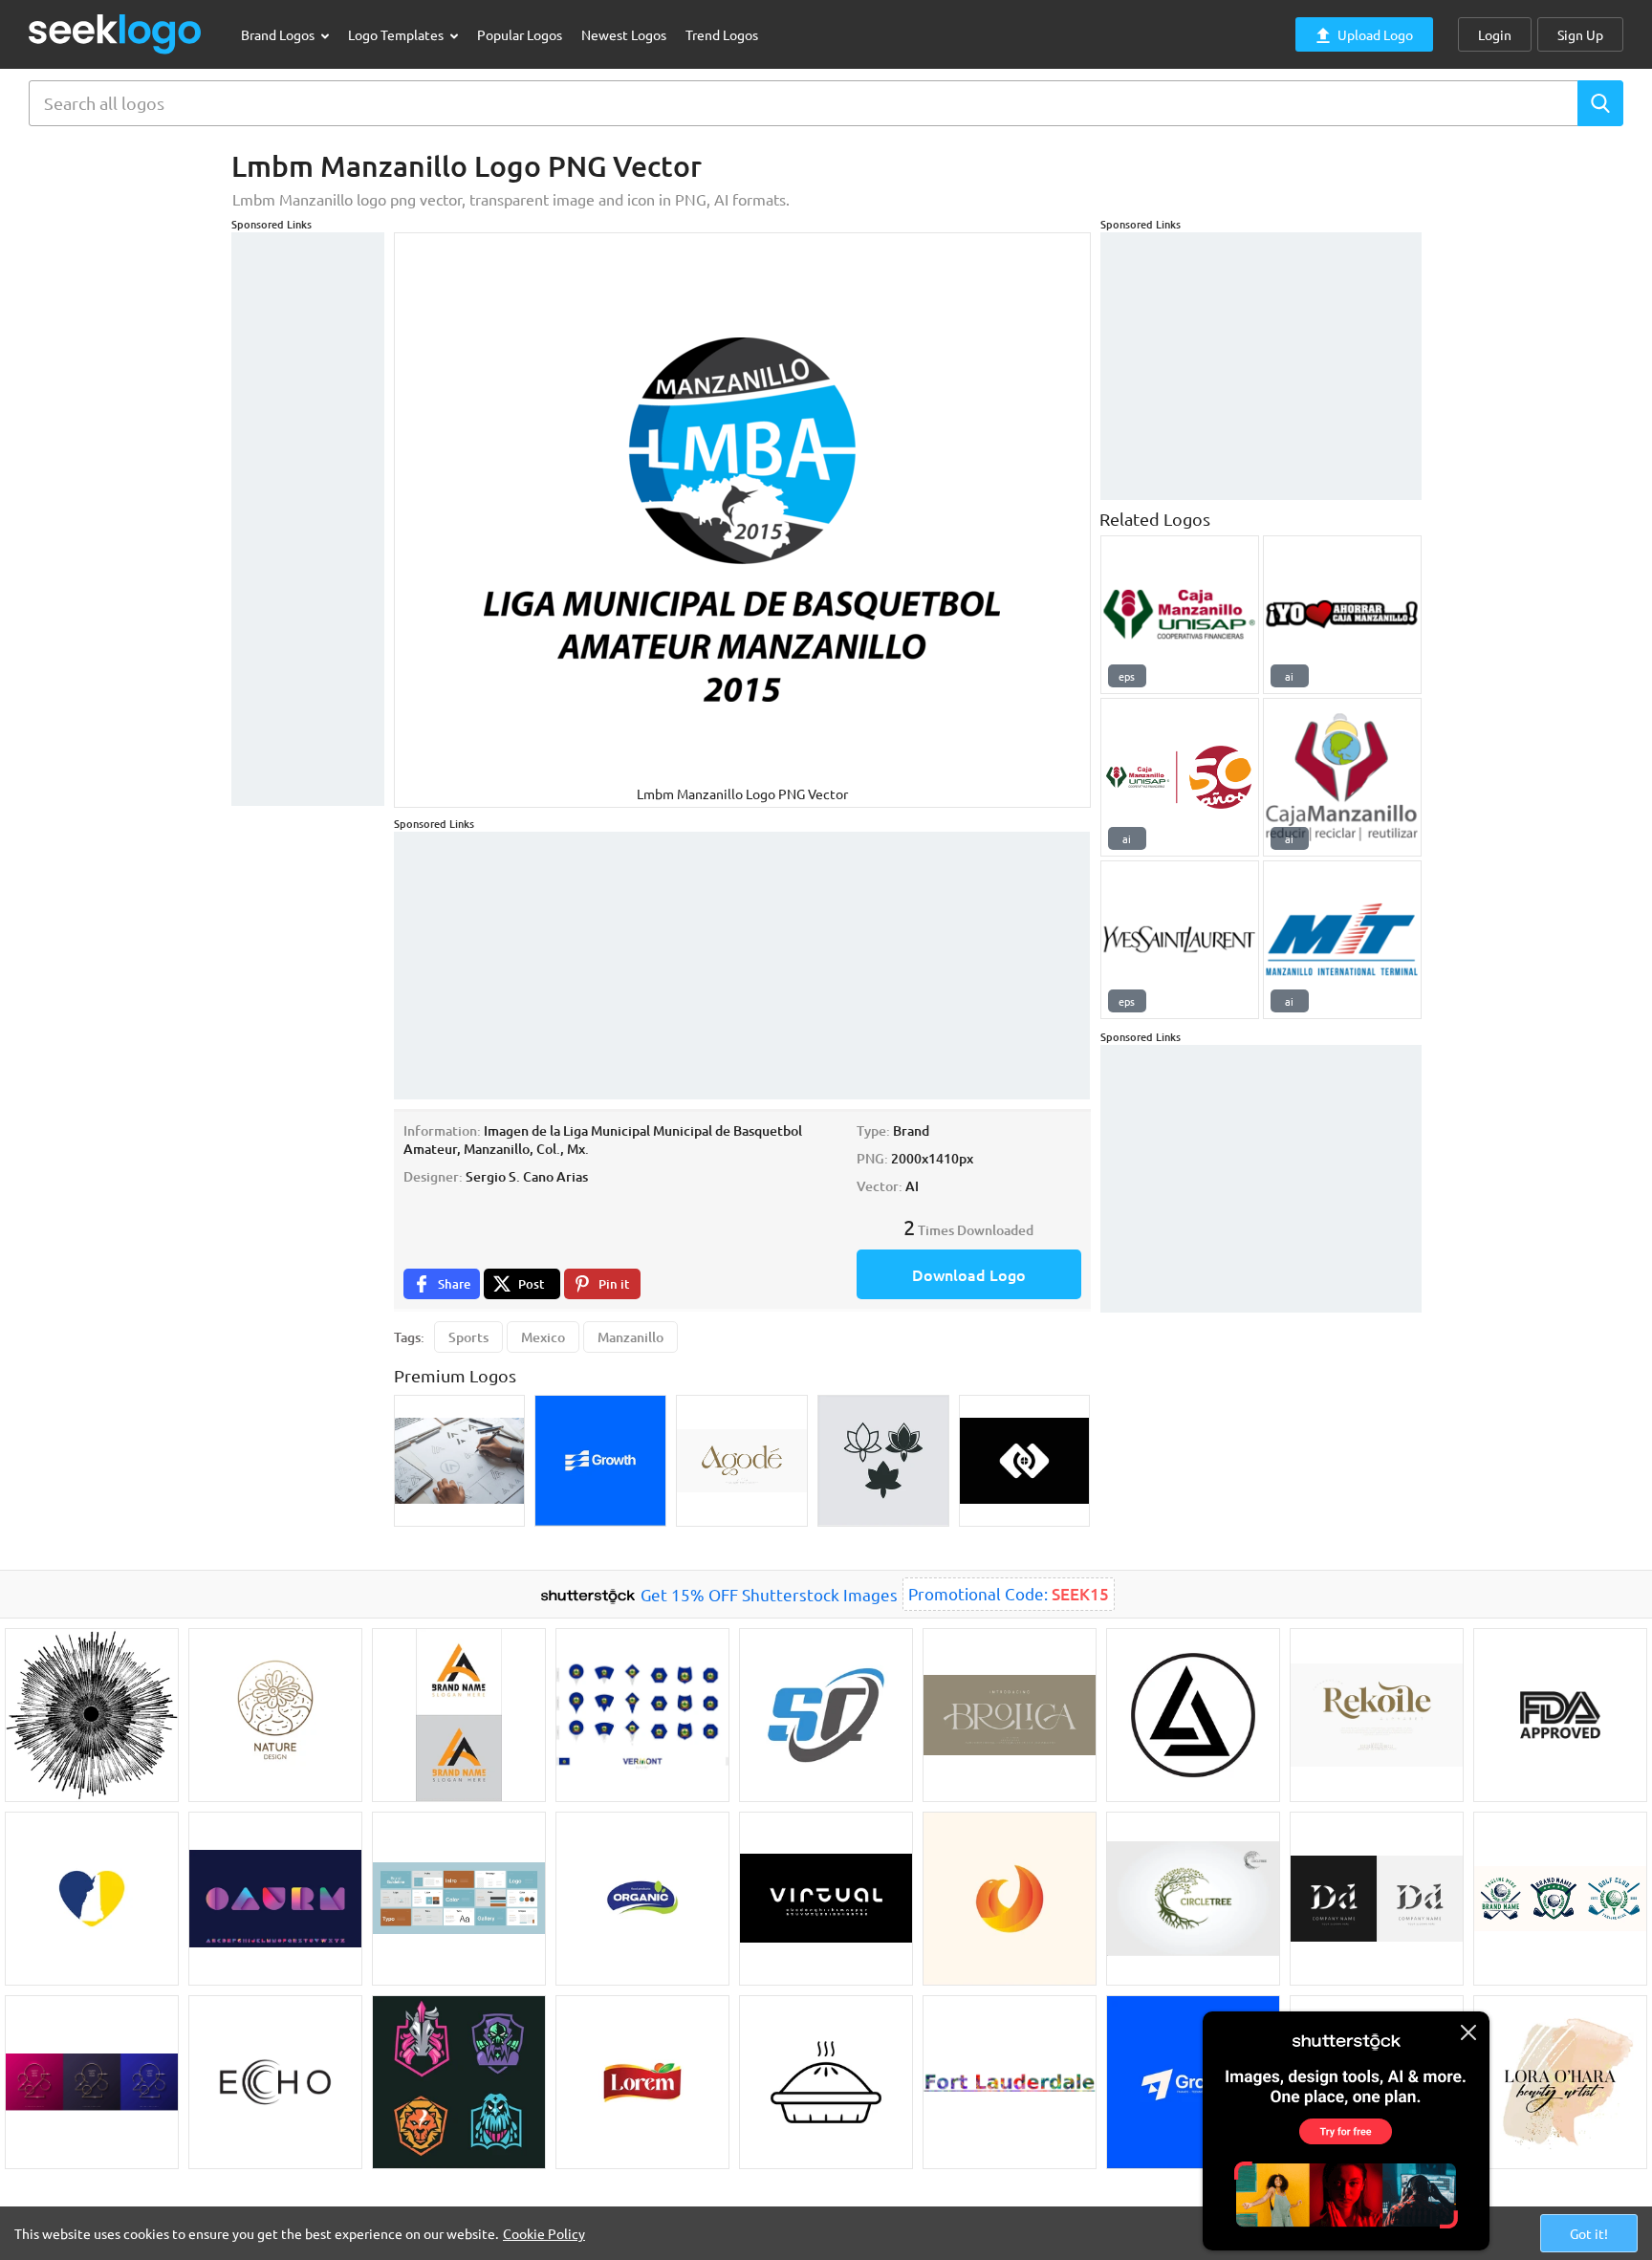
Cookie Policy (544, 2233)
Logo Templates (397, 34)
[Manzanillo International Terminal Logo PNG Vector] (1342, 940)
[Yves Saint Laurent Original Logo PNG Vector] (1180, 940)
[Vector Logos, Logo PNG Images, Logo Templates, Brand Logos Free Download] (116, 34)
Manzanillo (630, 1337)
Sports (468, 1337)
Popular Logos (520, 34)
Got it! (1589, 2233)
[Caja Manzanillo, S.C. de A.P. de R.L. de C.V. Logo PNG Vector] (1180, 615)
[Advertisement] (308, 519)
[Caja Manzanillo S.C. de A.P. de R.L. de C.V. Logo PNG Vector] (1180, 777)
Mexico (543, 1337)
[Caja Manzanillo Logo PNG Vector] (1342, 777)
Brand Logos (279, 34)
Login (1495, 34)
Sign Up (1580, 34)
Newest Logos (624, 34)
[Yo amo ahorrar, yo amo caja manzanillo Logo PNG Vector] (1342, 615)
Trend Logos (722, 34)
